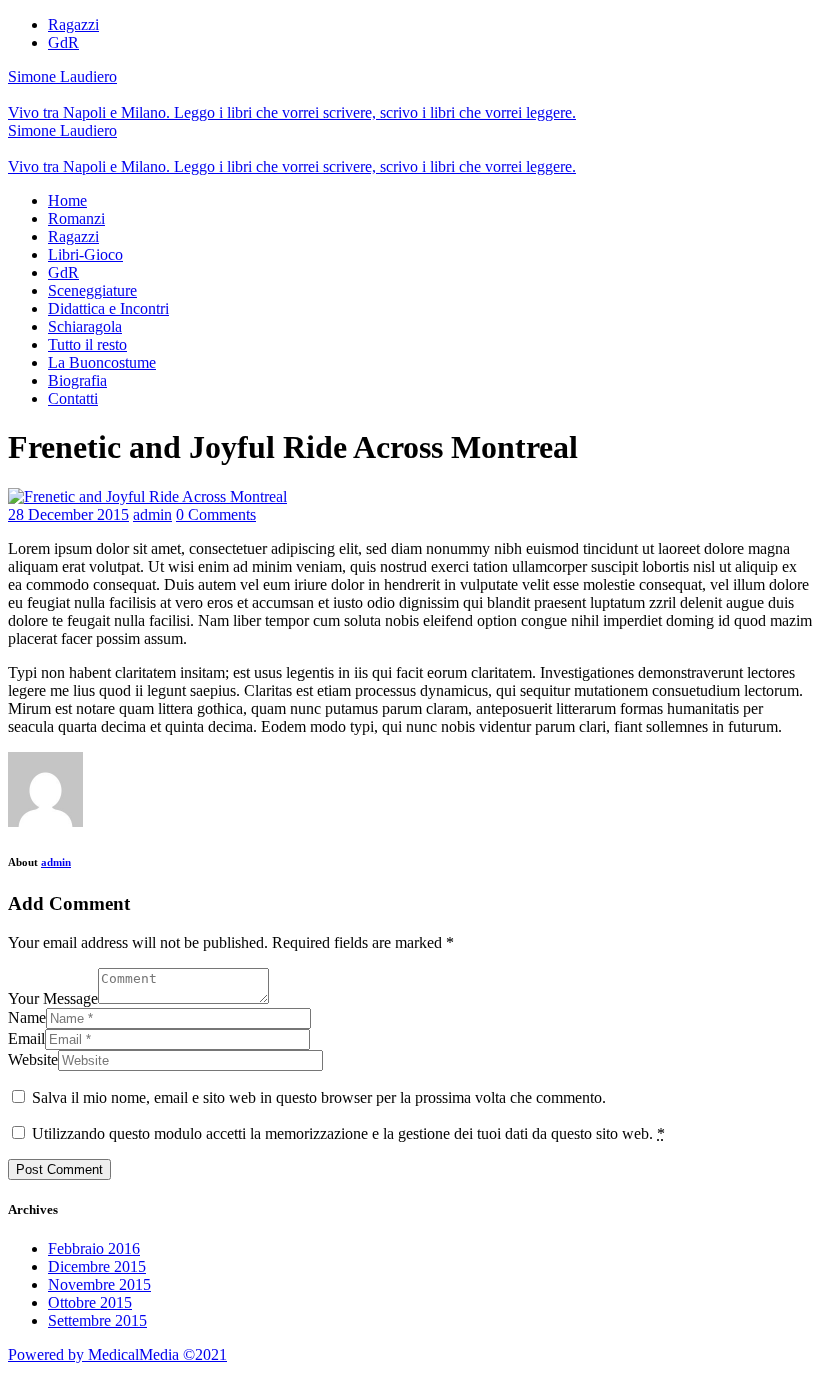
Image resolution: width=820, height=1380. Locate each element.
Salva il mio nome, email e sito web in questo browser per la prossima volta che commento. (319, 1097)
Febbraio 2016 (94, 1248)
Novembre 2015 (99, 1284)
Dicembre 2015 (97, 1266)
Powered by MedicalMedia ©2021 (117, 1354)
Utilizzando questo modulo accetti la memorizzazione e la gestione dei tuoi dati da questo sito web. (348, 1133)
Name (27, 1017)
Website (33, 1059)
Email (26, 1038)
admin (152, 514)
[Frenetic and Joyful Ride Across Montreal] (147, 496)
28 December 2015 (68, 514)
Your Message (53, 998)
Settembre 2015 (97, 1320)
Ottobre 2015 (90, 1302)
